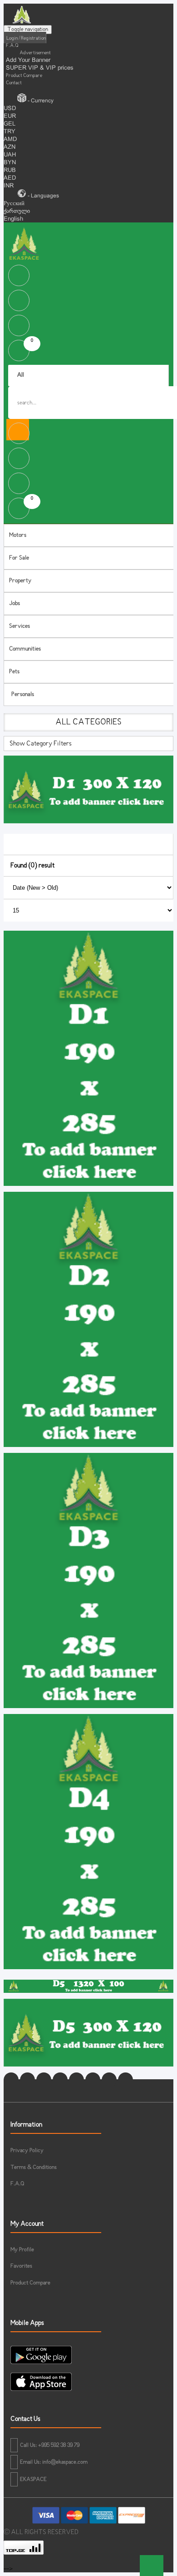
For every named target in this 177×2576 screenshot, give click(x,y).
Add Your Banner (28, 60)
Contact (14, 83)
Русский (14, 204)
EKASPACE (33, 2480)
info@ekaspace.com (65, 2462)
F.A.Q (12, 45)
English (13, 219)
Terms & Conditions (34, 2168)
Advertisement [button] (35, 53)
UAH (10, 155)
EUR (10, 116)
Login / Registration (26, 38)
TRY (10, 132)
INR (9, 186)
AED (10, 178)
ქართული (17, 212)
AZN (10, 147)
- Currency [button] (40, 101)
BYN (10, 163)
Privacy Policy (27, 2151)
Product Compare (24, 76)
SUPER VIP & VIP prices (40, 68)
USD (10, 109)
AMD (10, 140)
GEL (10, 124)
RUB (10, 171)
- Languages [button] (43, 196)
